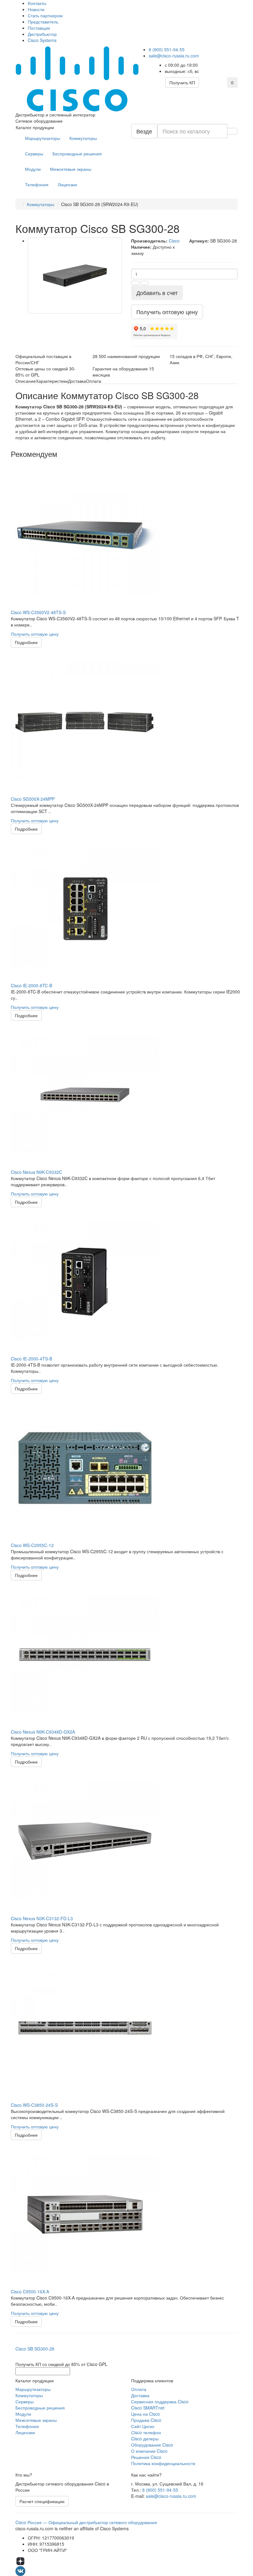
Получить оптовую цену (35, 634)
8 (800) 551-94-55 (167, 49)
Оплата (139, 2389)
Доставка (140, 2395)
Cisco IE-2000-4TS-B (31, 1359)
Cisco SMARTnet (148, 2408)
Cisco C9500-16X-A (30, 2291)
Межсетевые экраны (71, 169)
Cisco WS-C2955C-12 (32, 1545)
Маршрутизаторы (43, 138)
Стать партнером (45, 15)
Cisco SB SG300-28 (35, 2349)
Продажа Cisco (146, 2420)
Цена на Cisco (145, 2414)
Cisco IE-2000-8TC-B (31, 985)
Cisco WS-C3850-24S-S (34, 2105)
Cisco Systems (42, 40)
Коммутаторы (83, 138)
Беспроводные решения (77, 154)
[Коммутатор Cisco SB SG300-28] (75, 276)
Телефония (37, 184)
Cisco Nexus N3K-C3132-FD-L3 (42, 1918)
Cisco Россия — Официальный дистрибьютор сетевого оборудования (86, 2522)
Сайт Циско (143, 2426)
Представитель (43, 22)
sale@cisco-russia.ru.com (174, 56)
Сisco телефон (146, 2432)
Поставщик (39, 28)
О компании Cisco (149, 2451)
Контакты (37, 3)
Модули (33, 169)
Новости (36, 9)
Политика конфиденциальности (163, 2463)
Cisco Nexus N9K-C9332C (36, 1172)
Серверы (34, 154)
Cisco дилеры (145, 2439)
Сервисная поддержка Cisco (160, 2401)
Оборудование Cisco (152, 2445)
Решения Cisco (146, 2457)
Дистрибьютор (42, 34)
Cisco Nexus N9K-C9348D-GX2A (43, 1732)
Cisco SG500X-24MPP (33, 799)
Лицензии (67, 184)
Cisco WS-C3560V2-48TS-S (38, 612)
